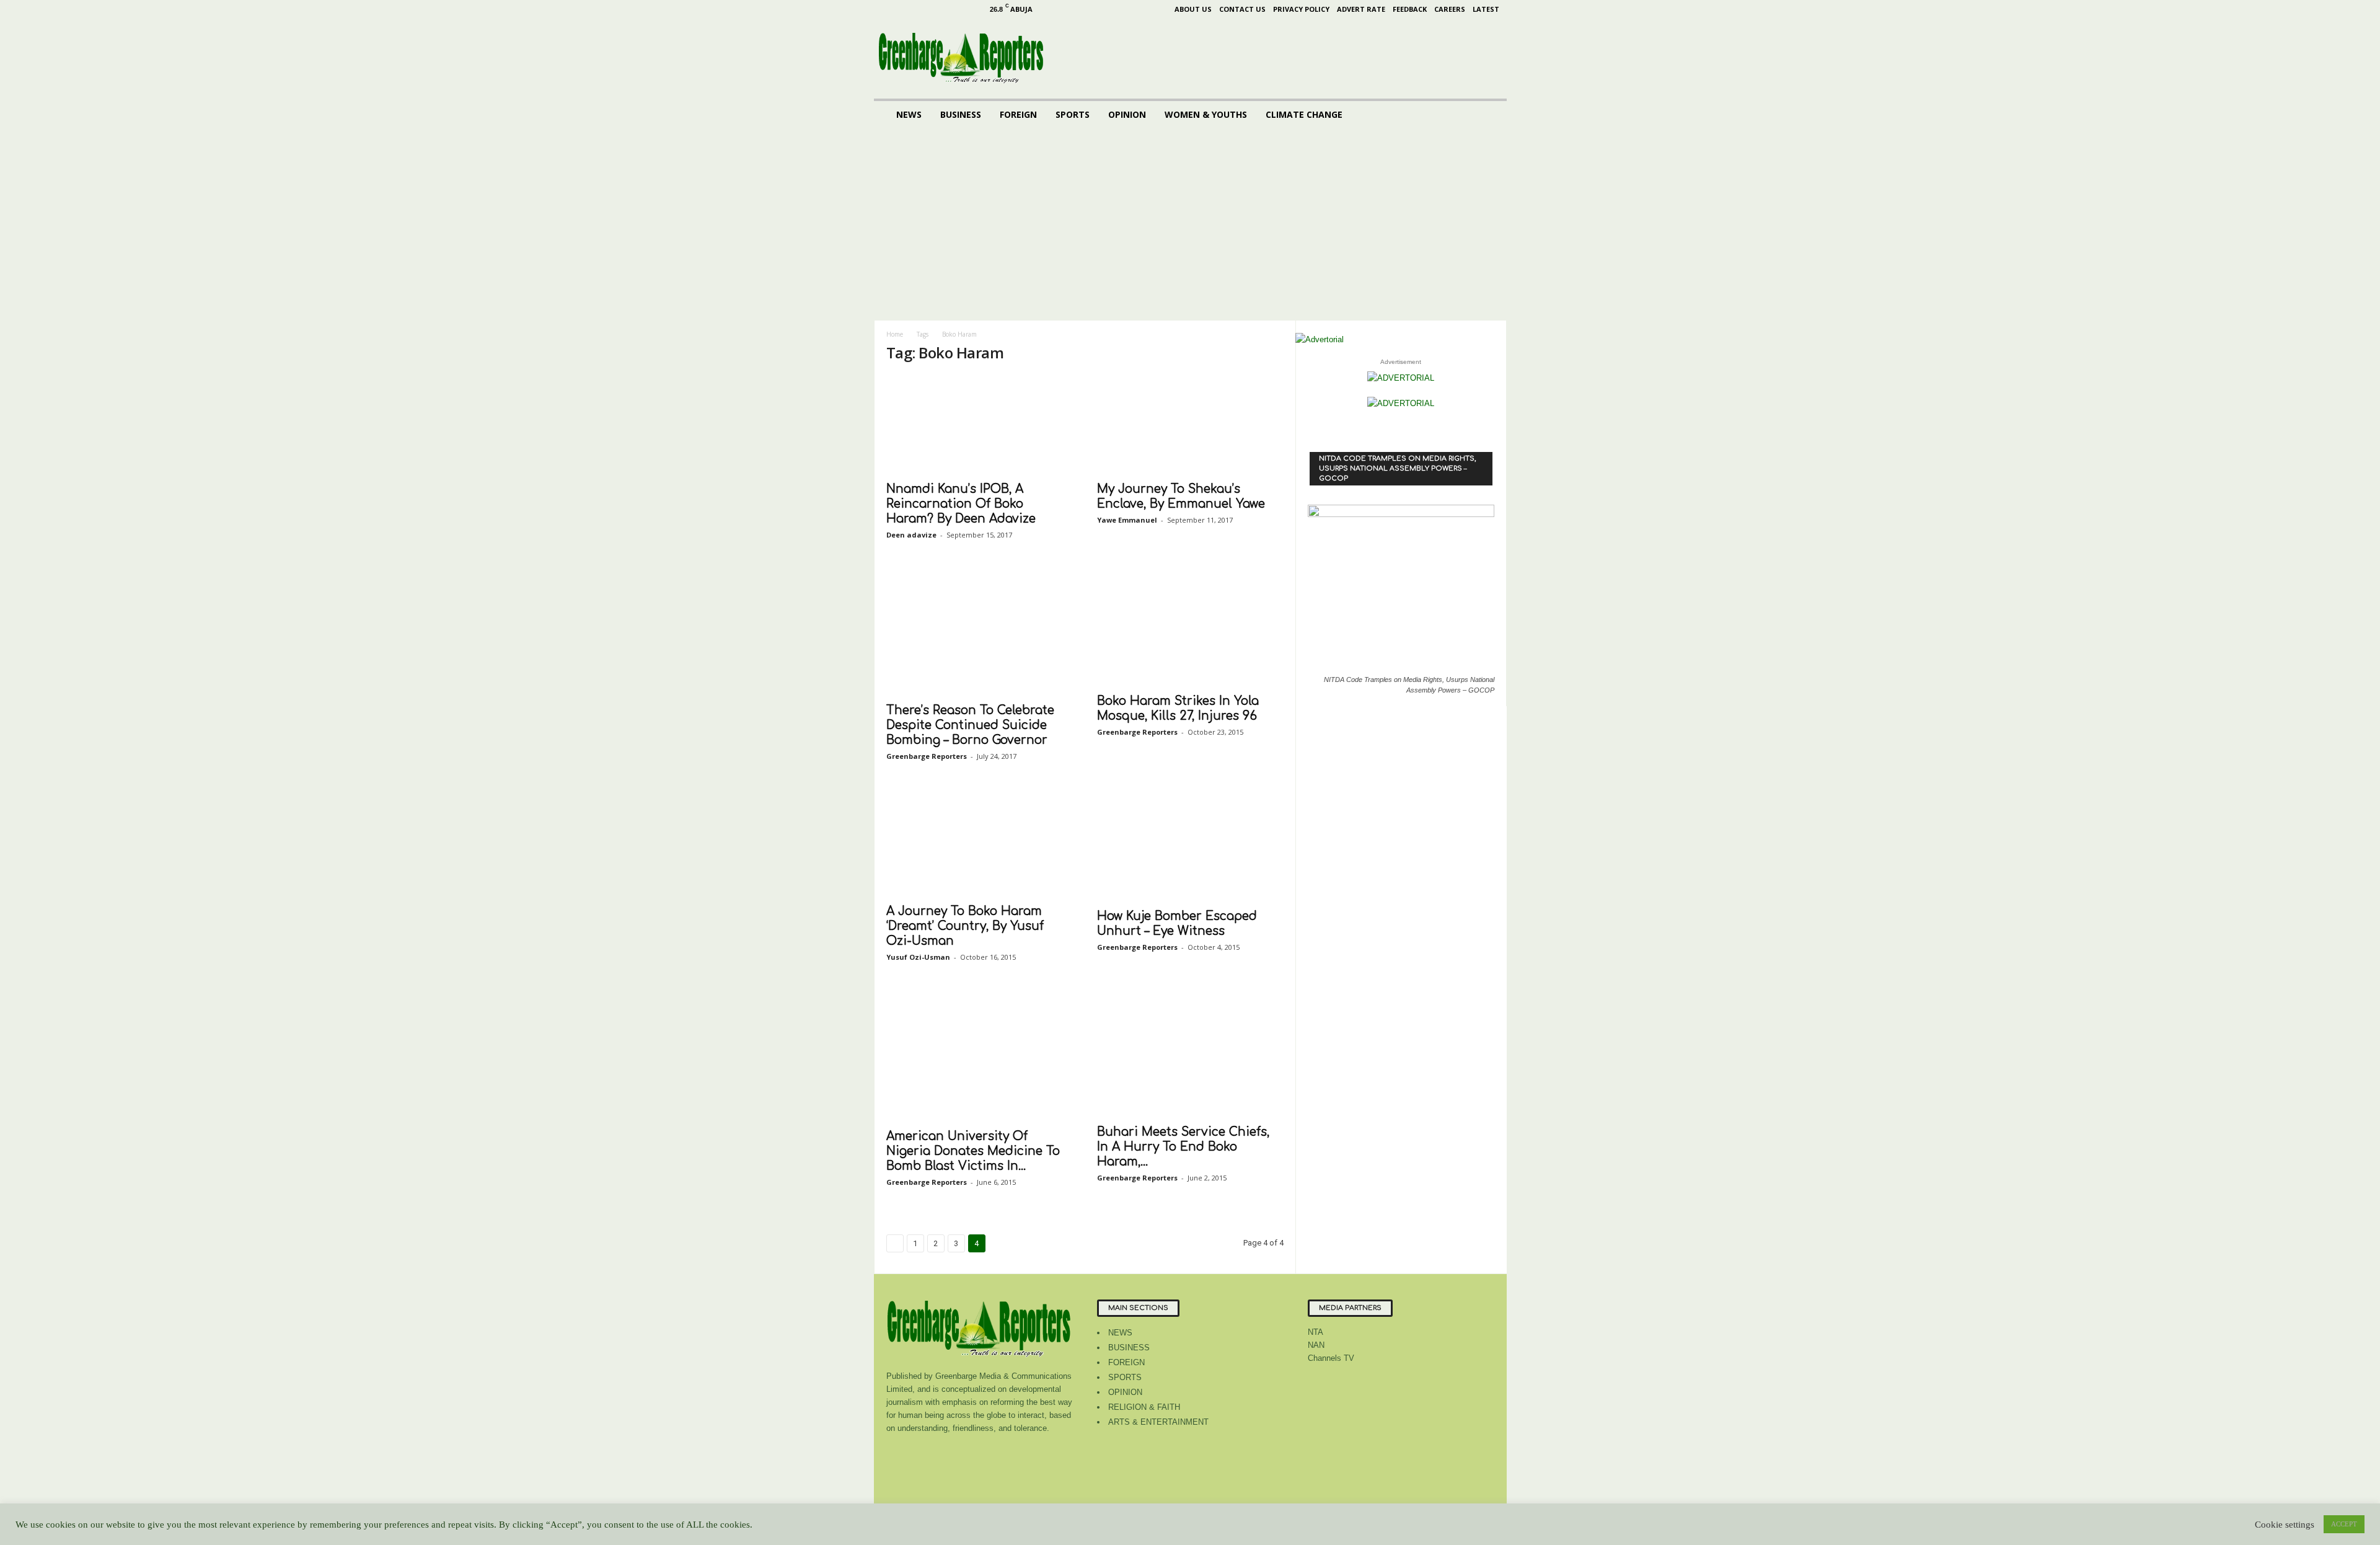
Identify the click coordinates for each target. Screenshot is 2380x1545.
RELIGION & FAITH (1144, 1407)
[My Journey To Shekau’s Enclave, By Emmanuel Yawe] (1190, 425)
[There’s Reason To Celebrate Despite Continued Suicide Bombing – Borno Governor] (979, 633)
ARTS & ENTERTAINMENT (1158, 1422)
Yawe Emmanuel (1127, 520)
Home (895, 334)
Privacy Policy (1301, 9)
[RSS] (946, 9)
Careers (1450, 9)
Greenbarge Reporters (927, 756)
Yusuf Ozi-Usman (918, 957)
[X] (966, 9)
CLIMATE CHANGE (1304, 114)
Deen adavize (911, 535)
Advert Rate (1361, 9)
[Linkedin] (927, 9)
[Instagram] (908, 9)
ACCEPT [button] (2344, 1524)
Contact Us (1242, 9)
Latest (1486, 9)
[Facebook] (889, 9)
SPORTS (1073, 114)
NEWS (909, 114)
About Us (1193, 9)
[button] (1488, 115)
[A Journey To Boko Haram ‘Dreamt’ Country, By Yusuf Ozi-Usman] (979, 844)
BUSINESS (961, 114)
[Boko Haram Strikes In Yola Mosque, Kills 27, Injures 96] (1190, 629)
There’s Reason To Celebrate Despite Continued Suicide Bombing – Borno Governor (970, 725)
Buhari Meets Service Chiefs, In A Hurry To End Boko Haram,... (1183, 1147)
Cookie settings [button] (2285, 1525)
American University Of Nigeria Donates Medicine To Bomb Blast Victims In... (973, 1151)
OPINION (1127, 114)
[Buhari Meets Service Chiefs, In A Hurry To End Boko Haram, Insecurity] (1190, 1055)
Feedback (1410, 9)
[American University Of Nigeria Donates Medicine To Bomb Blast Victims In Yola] (979, 1058)
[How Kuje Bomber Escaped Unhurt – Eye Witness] (1190, 847)
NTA (1316, 1332)
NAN (1316, 1345)
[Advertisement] (1190, 228)
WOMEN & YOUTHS (1206, 114)
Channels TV (1331, 1358)
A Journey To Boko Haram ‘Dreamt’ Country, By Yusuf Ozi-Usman (965, 926)
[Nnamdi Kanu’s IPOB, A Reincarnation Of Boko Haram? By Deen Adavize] (979, 425)
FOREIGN (1018, 114)
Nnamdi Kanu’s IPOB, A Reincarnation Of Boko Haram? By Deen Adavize (961, 504)
